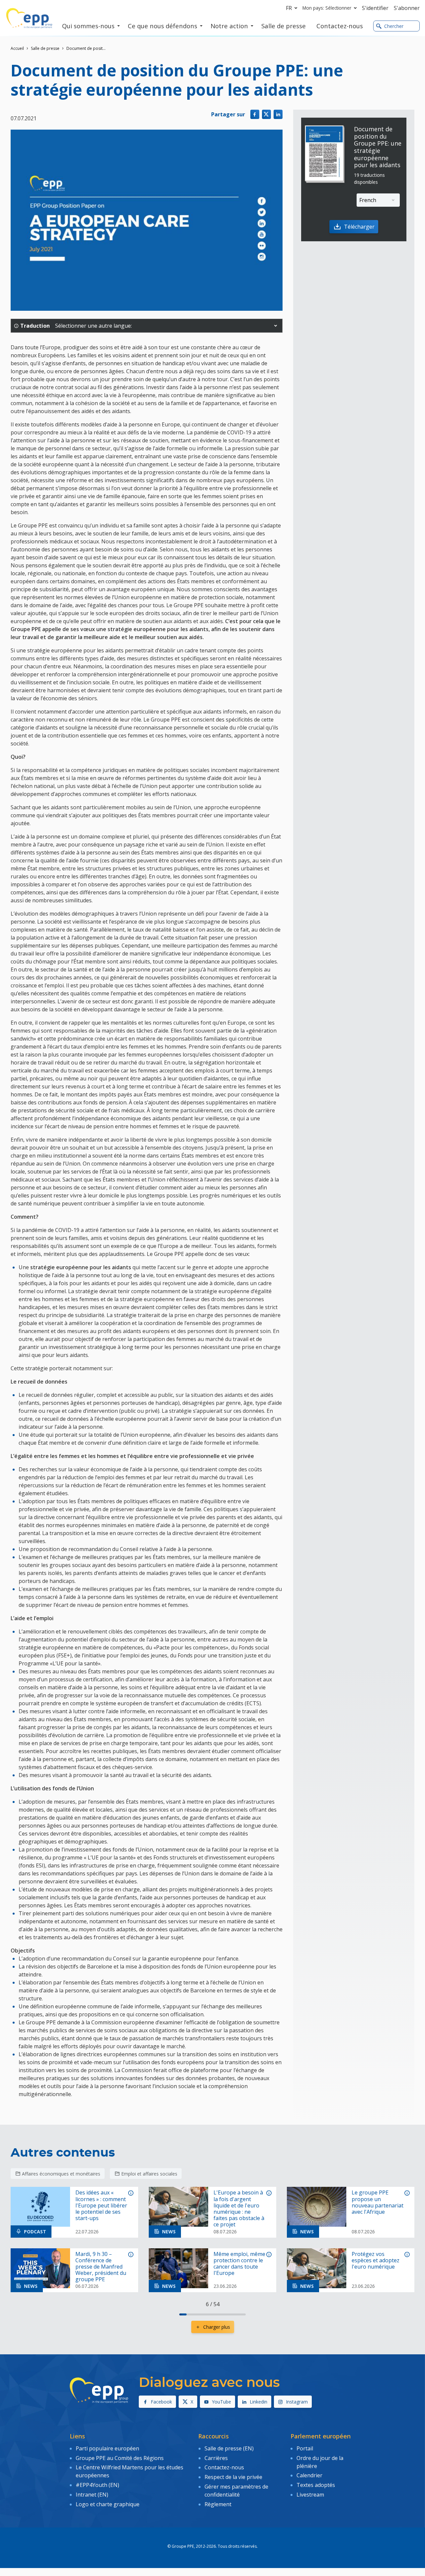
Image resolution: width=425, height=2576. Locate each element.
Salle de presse (45, 48)
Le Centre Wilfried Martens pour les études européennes (129, 2471)
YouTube (221, 2402)
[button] (276, 326)
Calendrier (309, 2475)
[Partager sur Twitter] (266, 114)
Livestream (310, 2495)
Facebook (161, 2402)
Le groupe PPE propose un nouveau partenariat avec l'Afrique (378, 2202)
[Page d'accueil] (29, 18)
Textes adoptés (316, 2485)
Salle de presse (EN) (229, 2448)
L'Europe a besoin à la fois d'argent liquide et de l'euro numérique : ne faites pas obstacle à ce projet (239, 2209)
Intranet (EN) (92, 2495)
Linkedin (258, 2402)
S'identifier (375, 8)
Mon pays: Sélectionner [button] (327, 8)
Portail (305, 2448)
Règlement (218, 2504)
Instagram (297, 2402)
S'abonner (407, 8)
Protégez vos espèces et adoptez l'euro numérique (376, 2261)
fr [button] (289, 8)
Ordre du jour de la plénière (320, 2462)
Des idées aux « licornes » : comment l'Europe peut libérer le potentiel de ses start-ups (101, 2205)
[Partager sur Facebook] (255, 114)
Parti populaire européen (107, 2448)
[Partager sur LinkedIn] (278, 114)
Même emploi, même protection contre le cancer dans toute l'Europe (239, 2264)
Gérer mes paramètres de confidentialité (236, 2491)
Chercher (394, 26)
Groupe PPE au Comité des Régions (120, 2458)
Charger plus (217, 2327)
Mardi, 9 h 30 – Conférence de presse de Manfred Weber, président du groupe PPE (101, 2267)
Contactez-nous (224, 2467)
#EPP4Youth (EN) (97, 2485)
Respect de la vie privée (233, 2477)
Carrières (216, 2458)
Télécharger (359, 227)
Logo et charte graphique (108, 2504)
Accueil (17, 48)
